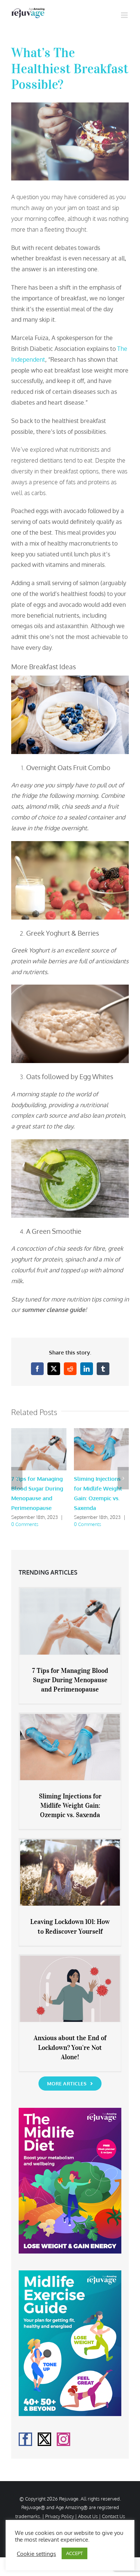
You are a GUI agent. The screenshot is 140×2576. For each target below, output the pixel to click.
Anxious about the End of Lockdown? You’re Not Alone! (70, 2047)
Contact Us (113, 2516)
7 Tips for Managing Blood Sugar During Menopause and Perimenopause (70, 1680)
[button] (17, 1478)
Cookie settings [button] (36, 2554)
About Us (88, 2516)
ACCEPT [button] (74, 2553)
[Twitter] (44, 2439)
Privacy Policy (60, 2516)
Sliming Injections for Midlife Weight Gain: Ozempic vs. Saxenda (70, 1806)
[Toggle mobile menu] (125, 15)
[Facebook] (25, 2439)
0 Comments (25, 1524)
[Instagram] (63, 2439)
